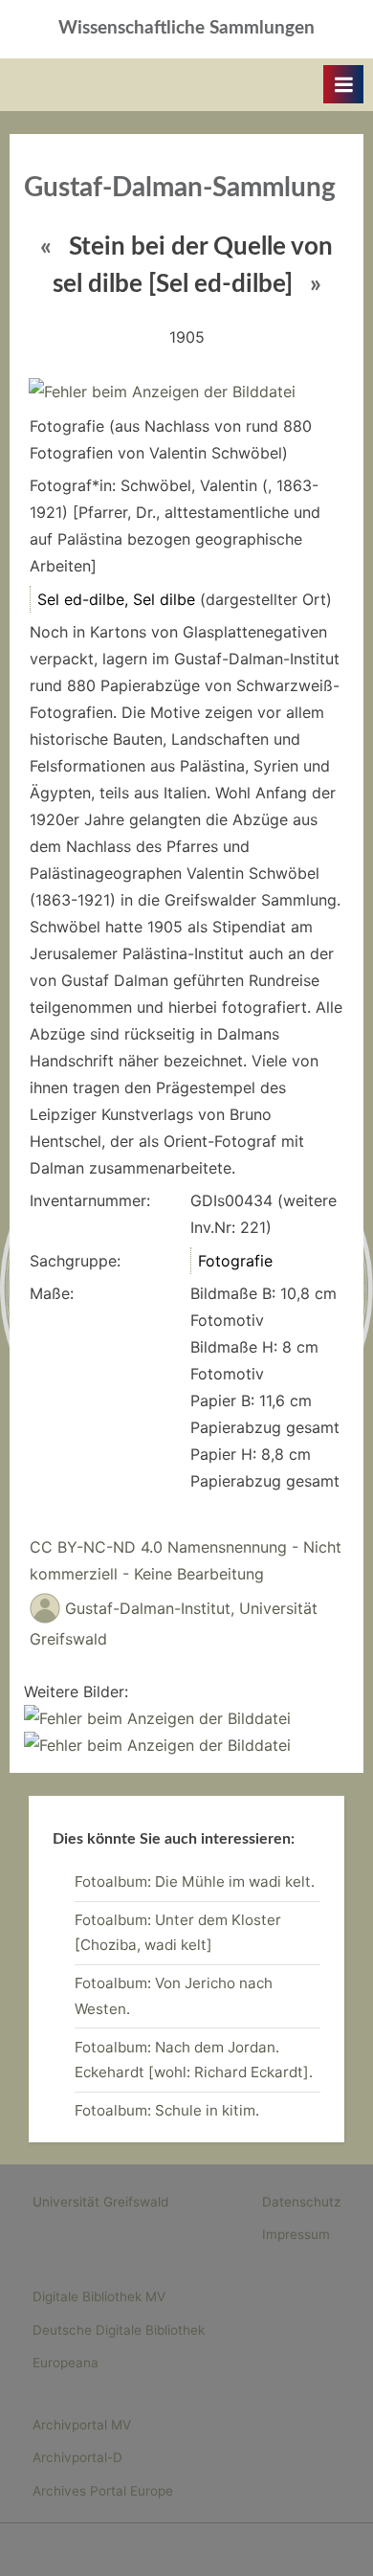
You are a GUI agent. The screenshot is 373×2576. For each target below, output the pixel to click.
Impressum (296, 2234)
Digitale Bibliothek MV (99, 2296)
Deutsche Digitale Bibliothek (119, 2330)
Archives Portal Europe (103, 2491)
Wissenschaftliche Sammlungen (186, 28)
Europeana (66, 2363)
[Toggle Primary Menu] (343, 84)
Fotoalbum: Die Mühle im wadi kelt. (195, 1882)
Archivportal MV (82, 2425)
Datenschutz (301, 2202)
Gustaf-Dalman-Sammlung (180, 188)
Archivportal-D (77, 2457)
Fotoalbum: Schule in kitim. (167, 2110)
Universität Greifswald (100, 2202)
